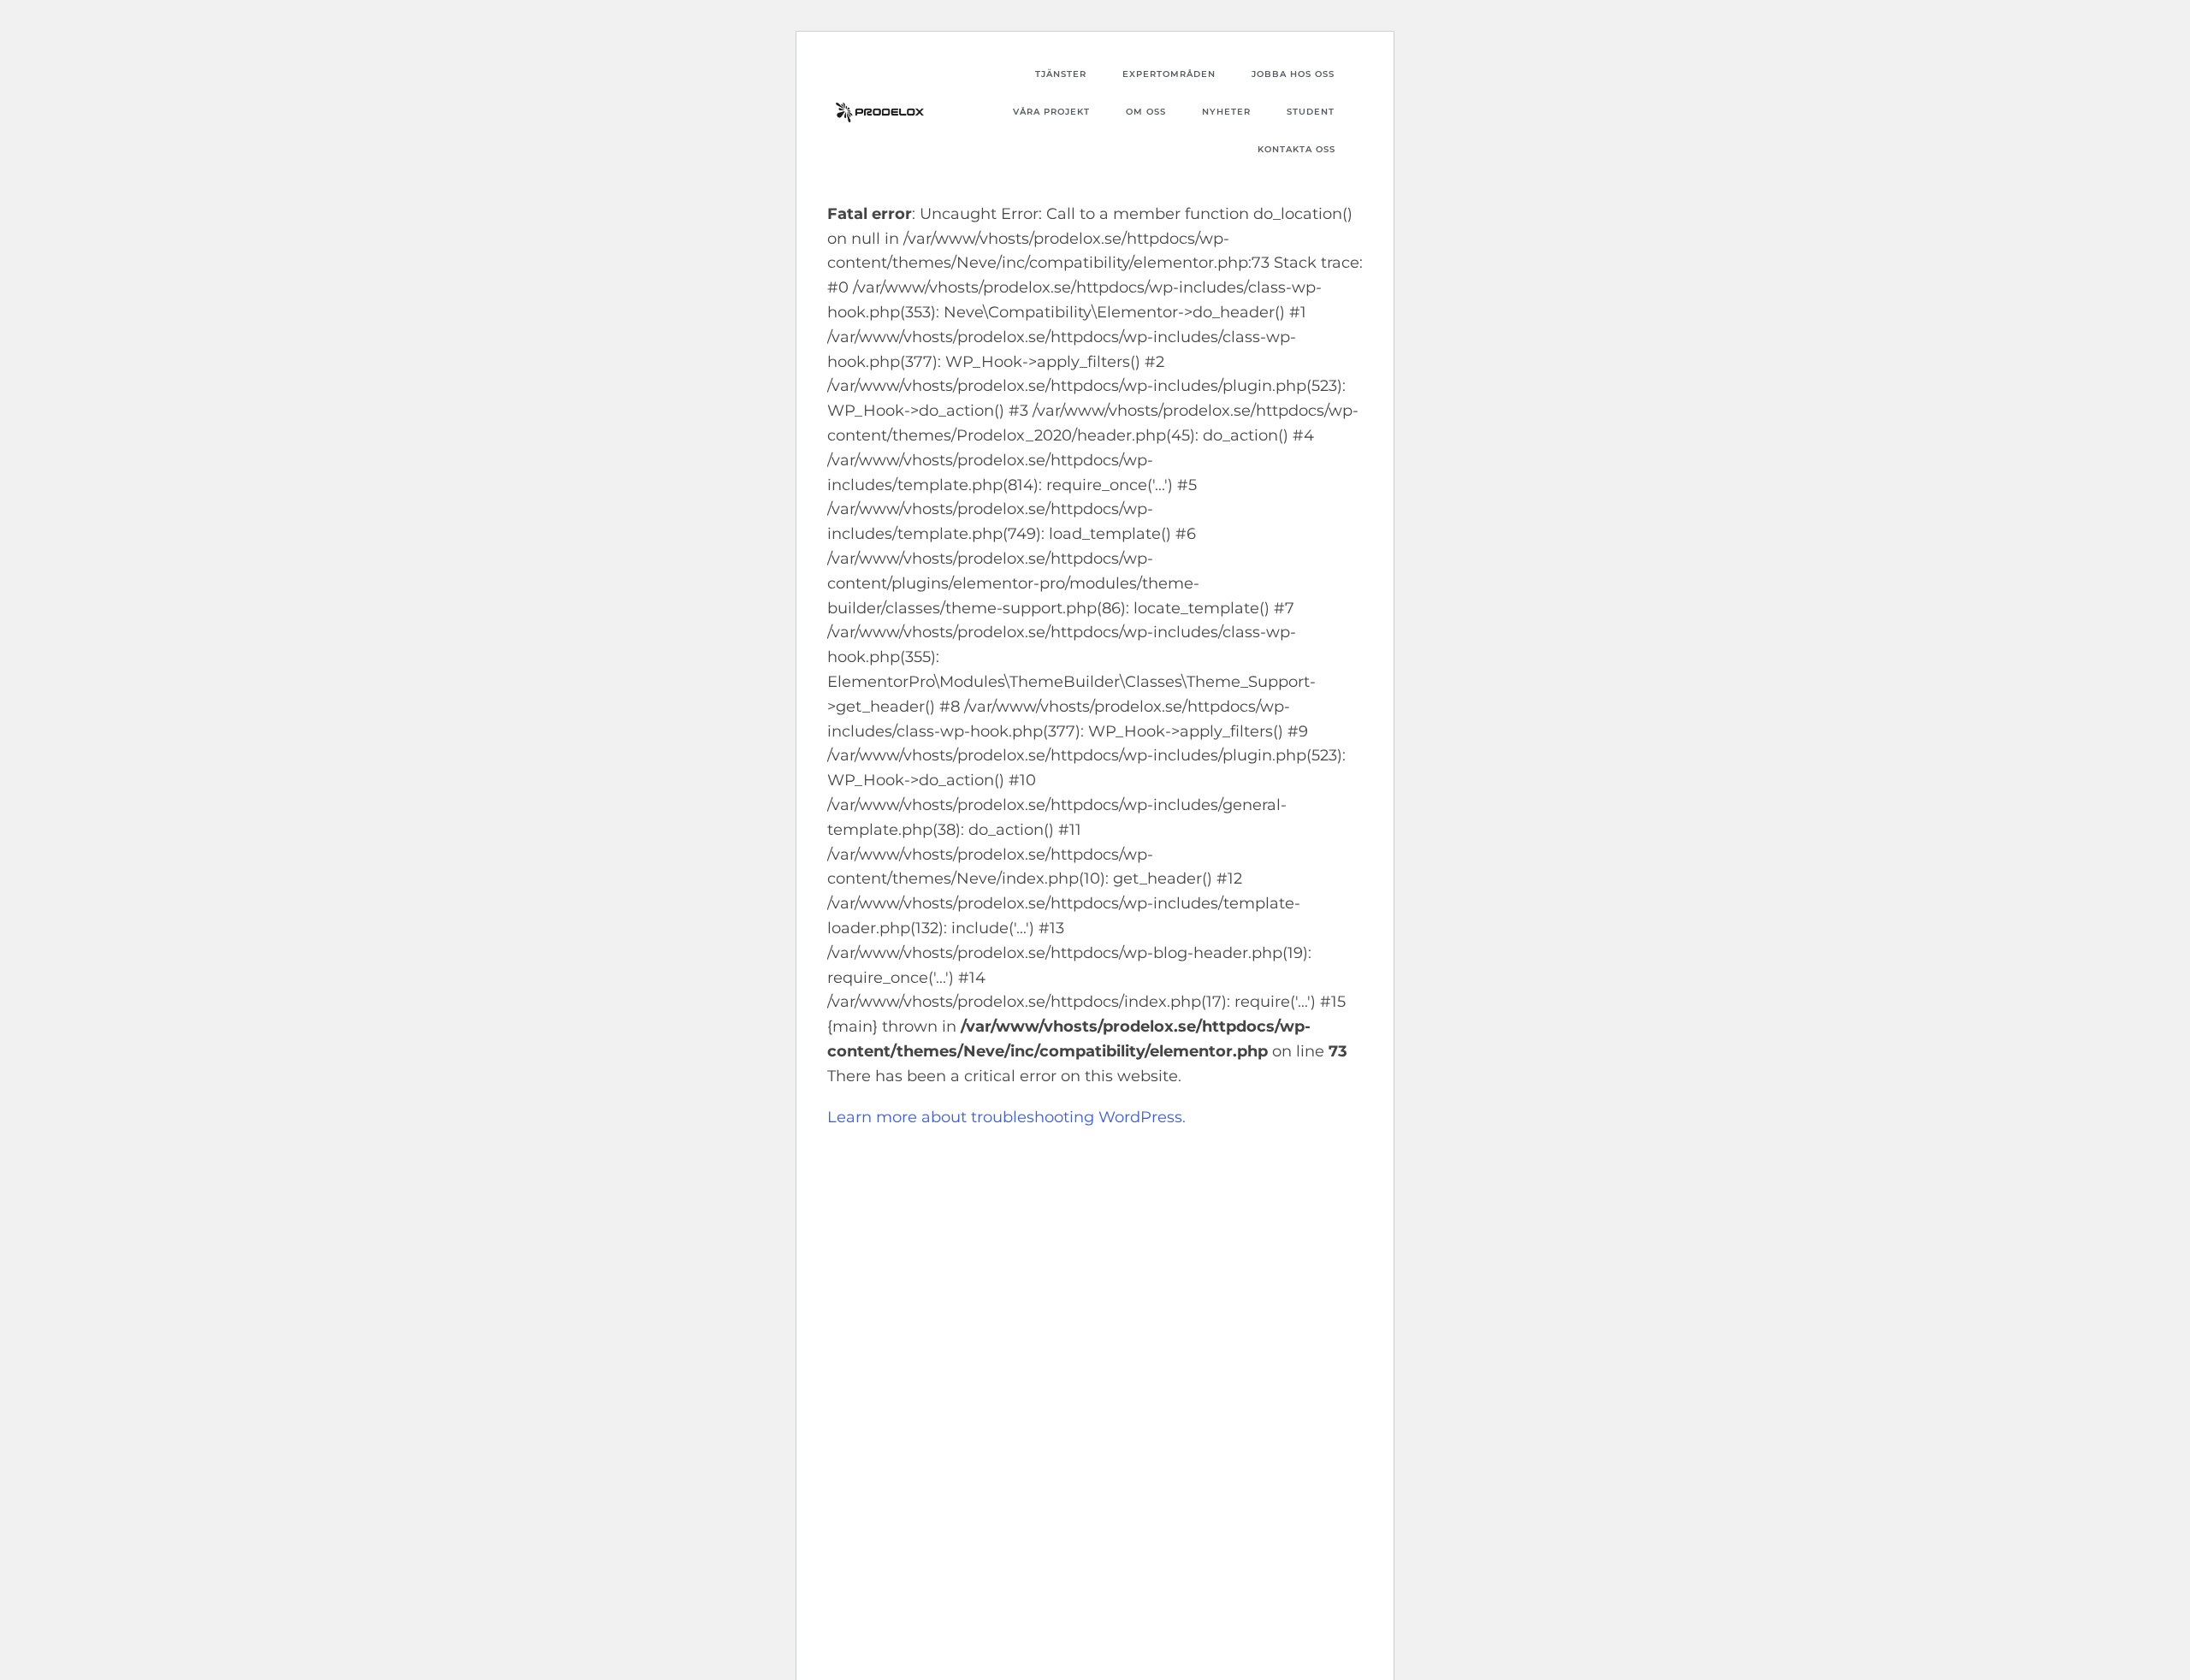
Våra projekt (1051, 112)
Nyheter (1226, 112)
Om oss (1146, 112)
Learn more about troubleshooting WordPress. (1006, 1117)
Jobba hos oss (1293, 74)
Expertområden (1169, 74)
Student (1311, 112)
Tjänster (1061, 74)
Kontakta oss (1296, 149)
